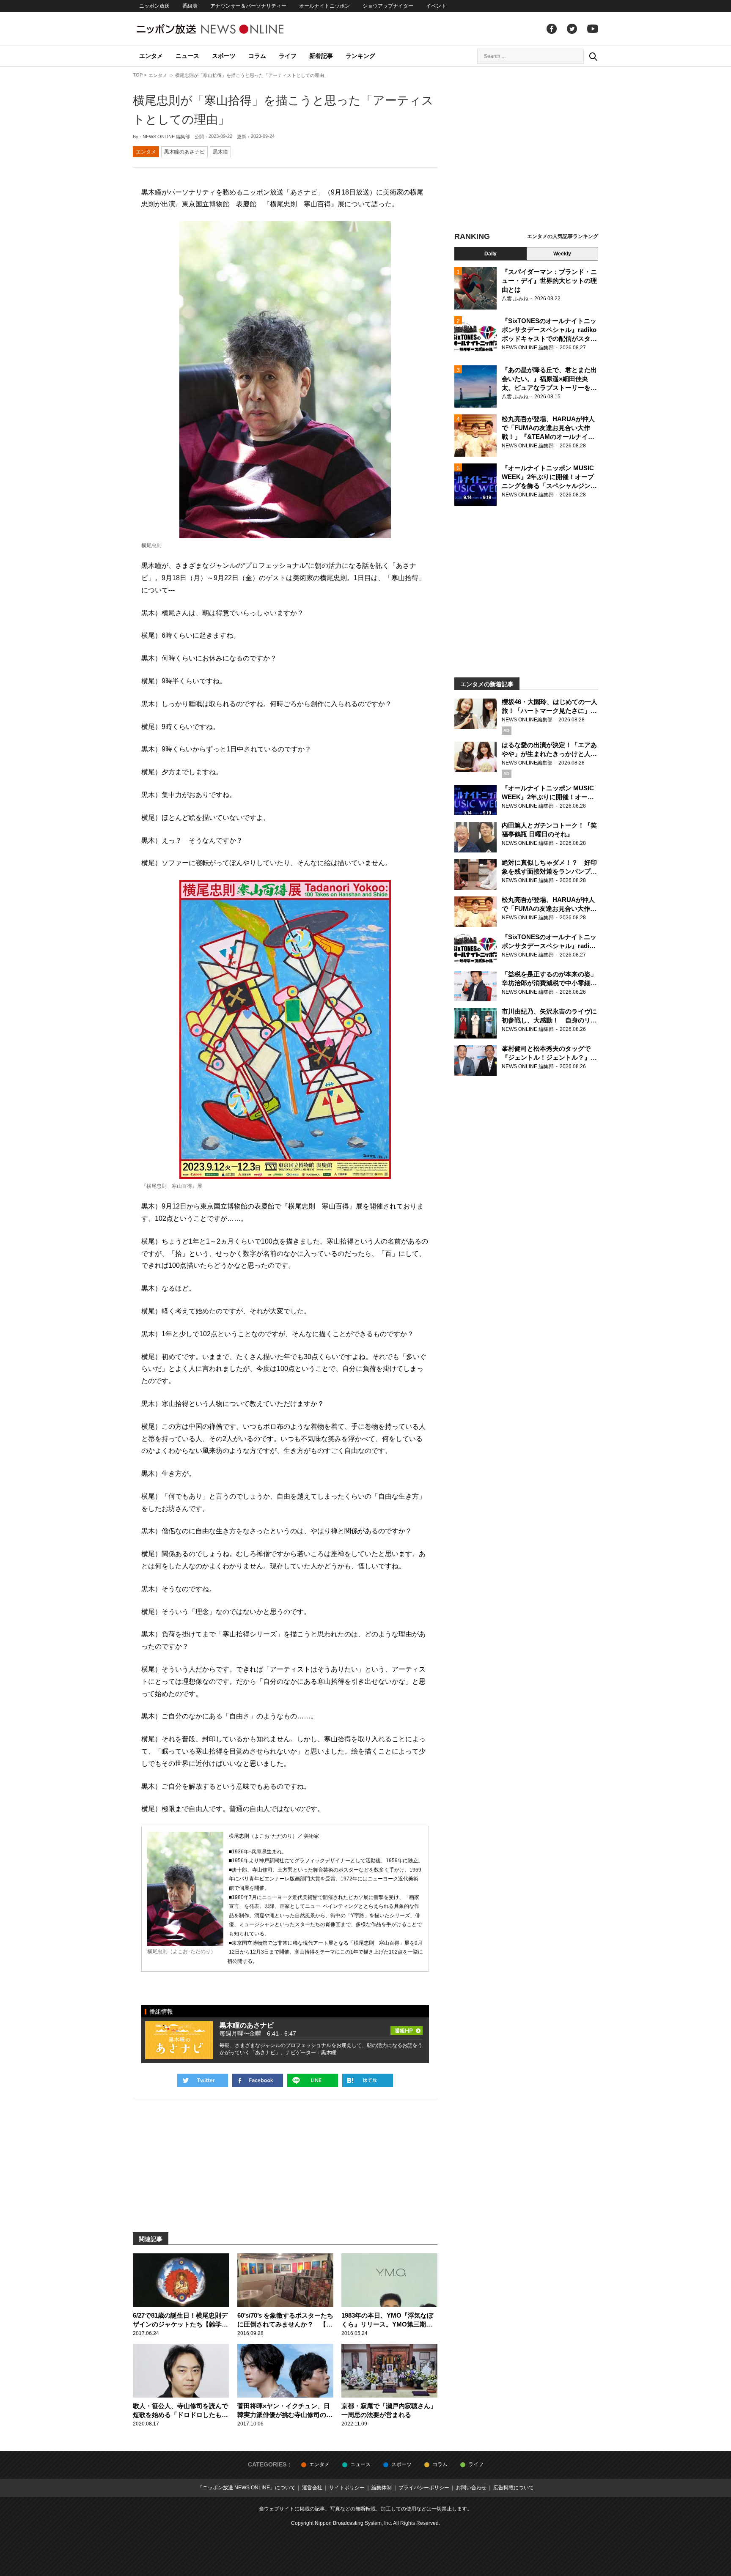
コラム (257, 56)
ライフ (288, 56)
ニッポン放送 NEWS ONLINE (226, 29)
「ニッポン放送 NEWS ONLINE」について (246, 2488)
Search (593, 56)
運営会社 (312, 2488)
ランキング (360, 56)
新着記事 (321, 56)
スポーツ (224, 56)
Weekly (562, 254)
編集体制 (382, 2488)
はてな (368, 2080)
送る (313, 2080)
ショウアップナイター (388, 6)
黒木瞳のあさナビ (184, 152)
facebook (552, 29)
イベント (436, 6)
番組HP (407, 2028)
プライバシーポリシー (424, 2488)
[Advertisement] (526, 150)
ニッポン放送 (154, 6)
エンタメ (151, 56)
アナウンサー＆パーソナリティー (248, 6)
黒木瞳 (220, 152)
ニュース (187, 56)
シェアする (258, 2080)
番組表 (190, 6)
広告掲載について (514, 2488)
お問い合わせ (471, 2488)
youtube (593, 29)
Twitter (572, 29)
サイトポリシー (347, 2488)
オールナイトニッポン (324, 6)
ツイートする (203, 2080)
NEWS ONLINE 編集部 (166, 137)
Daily (491, 254)
